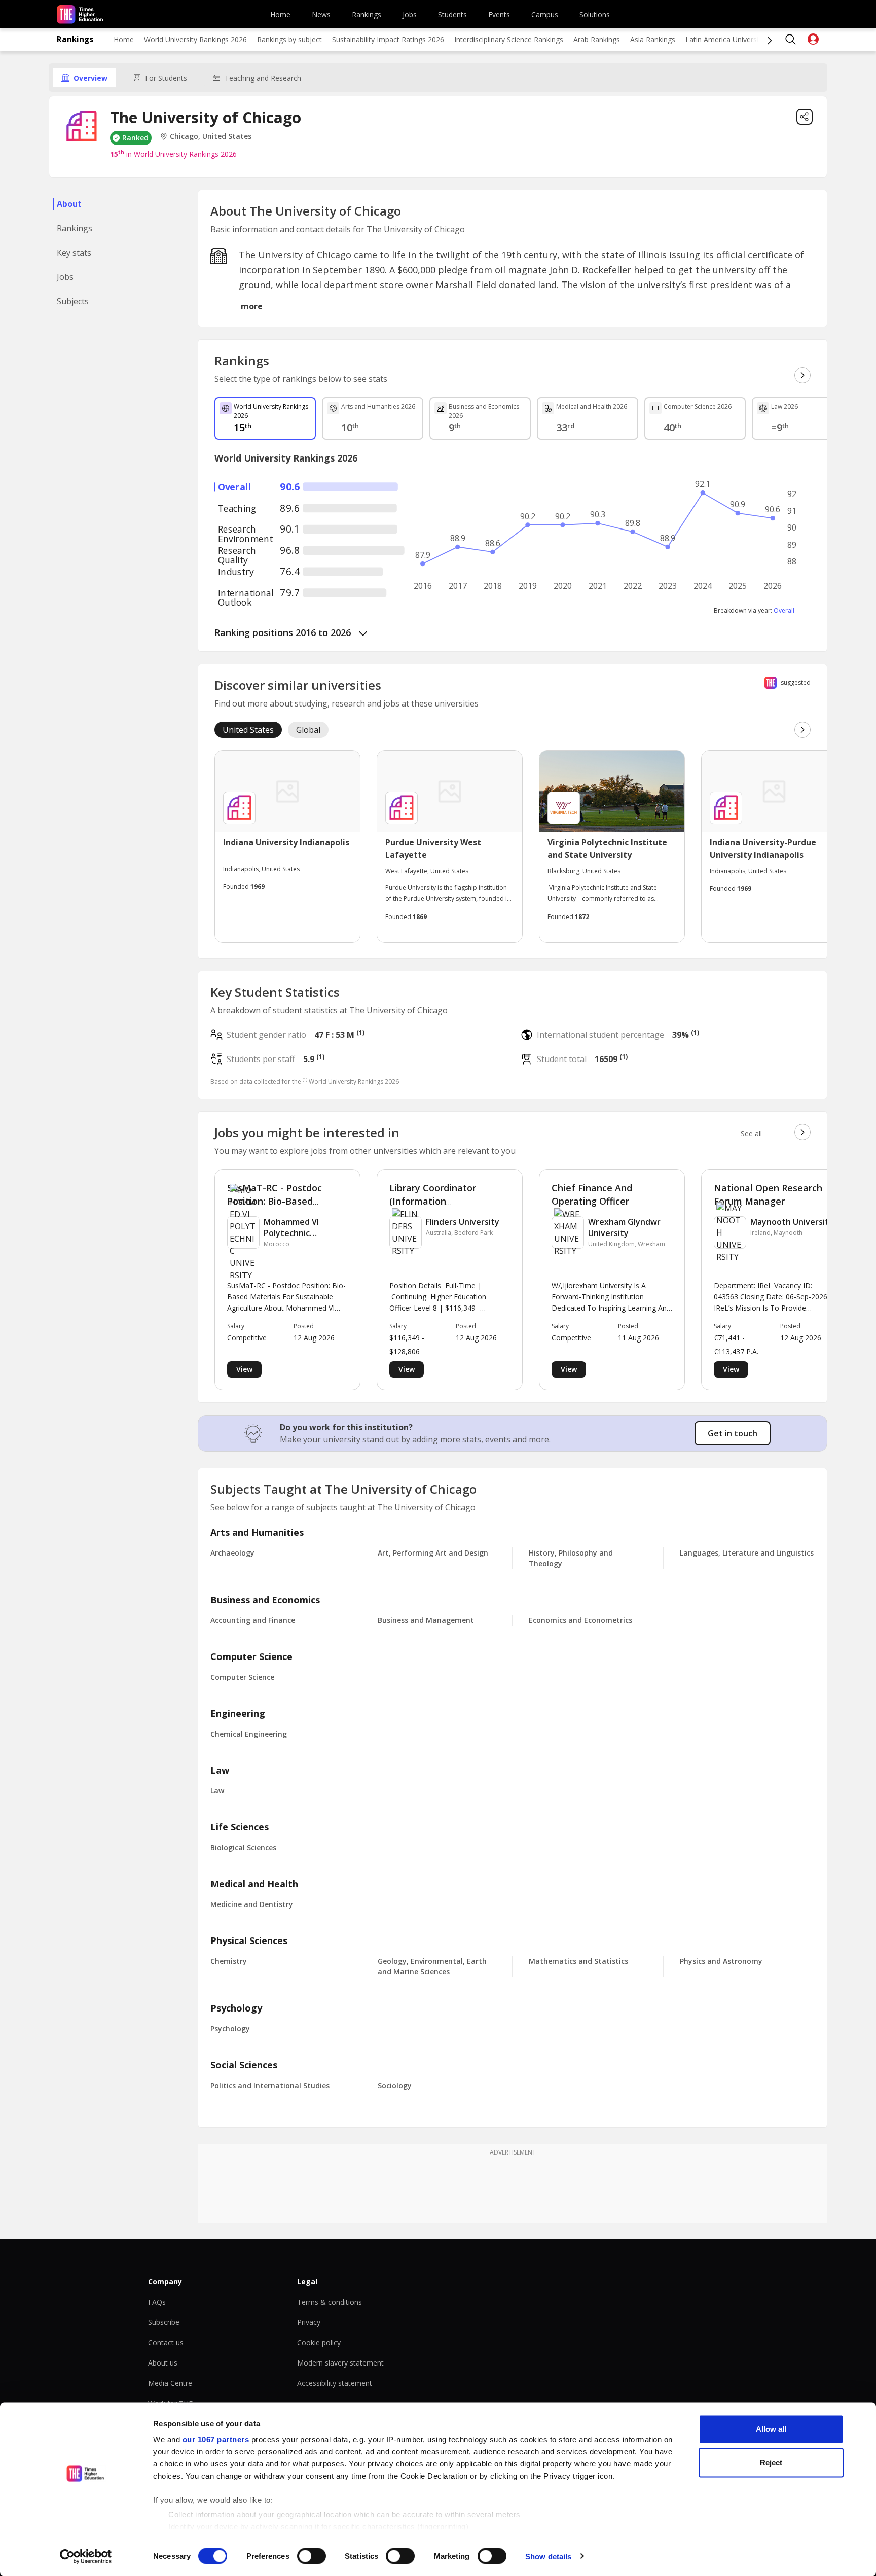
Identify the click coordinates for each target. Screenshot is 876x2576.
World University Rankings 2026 (195, 39)
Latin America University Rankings (741, 39)
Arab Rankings (597, 39)
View (244, 1369)
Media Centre (170, 2383)
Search (791, 40)
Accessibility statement (335, 2383)
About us (163, 2363)
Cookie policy (319, 2342)
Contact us (166, 2342)
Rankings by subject (289, 39)
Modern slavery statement (340, 2363)
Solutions (595, 14)
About (69, 204)
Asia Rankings (653, 39)
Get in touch (733, 1433)
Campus (545, 14)
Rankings (367, 14)
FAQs (157, 2302)
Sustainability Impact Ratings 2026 (388, 39)
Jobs (410, 14)
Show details (548, 2556)
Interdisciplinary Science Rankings (509, 39)
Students (452, 14)
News (321, 14)
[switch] (312, 2556)
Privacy (309, 2322)
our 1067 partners (216, 2439)
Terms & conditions (330, 2302)
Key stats (74, 253)
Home (280, 14)
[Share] (805, 117)
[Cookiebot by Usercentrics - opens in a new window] (86, 2556)
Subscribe (164, 2322)
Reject (771, 2462)
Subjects (73, 301)
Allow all (771, 2429)
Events (499, 14)
